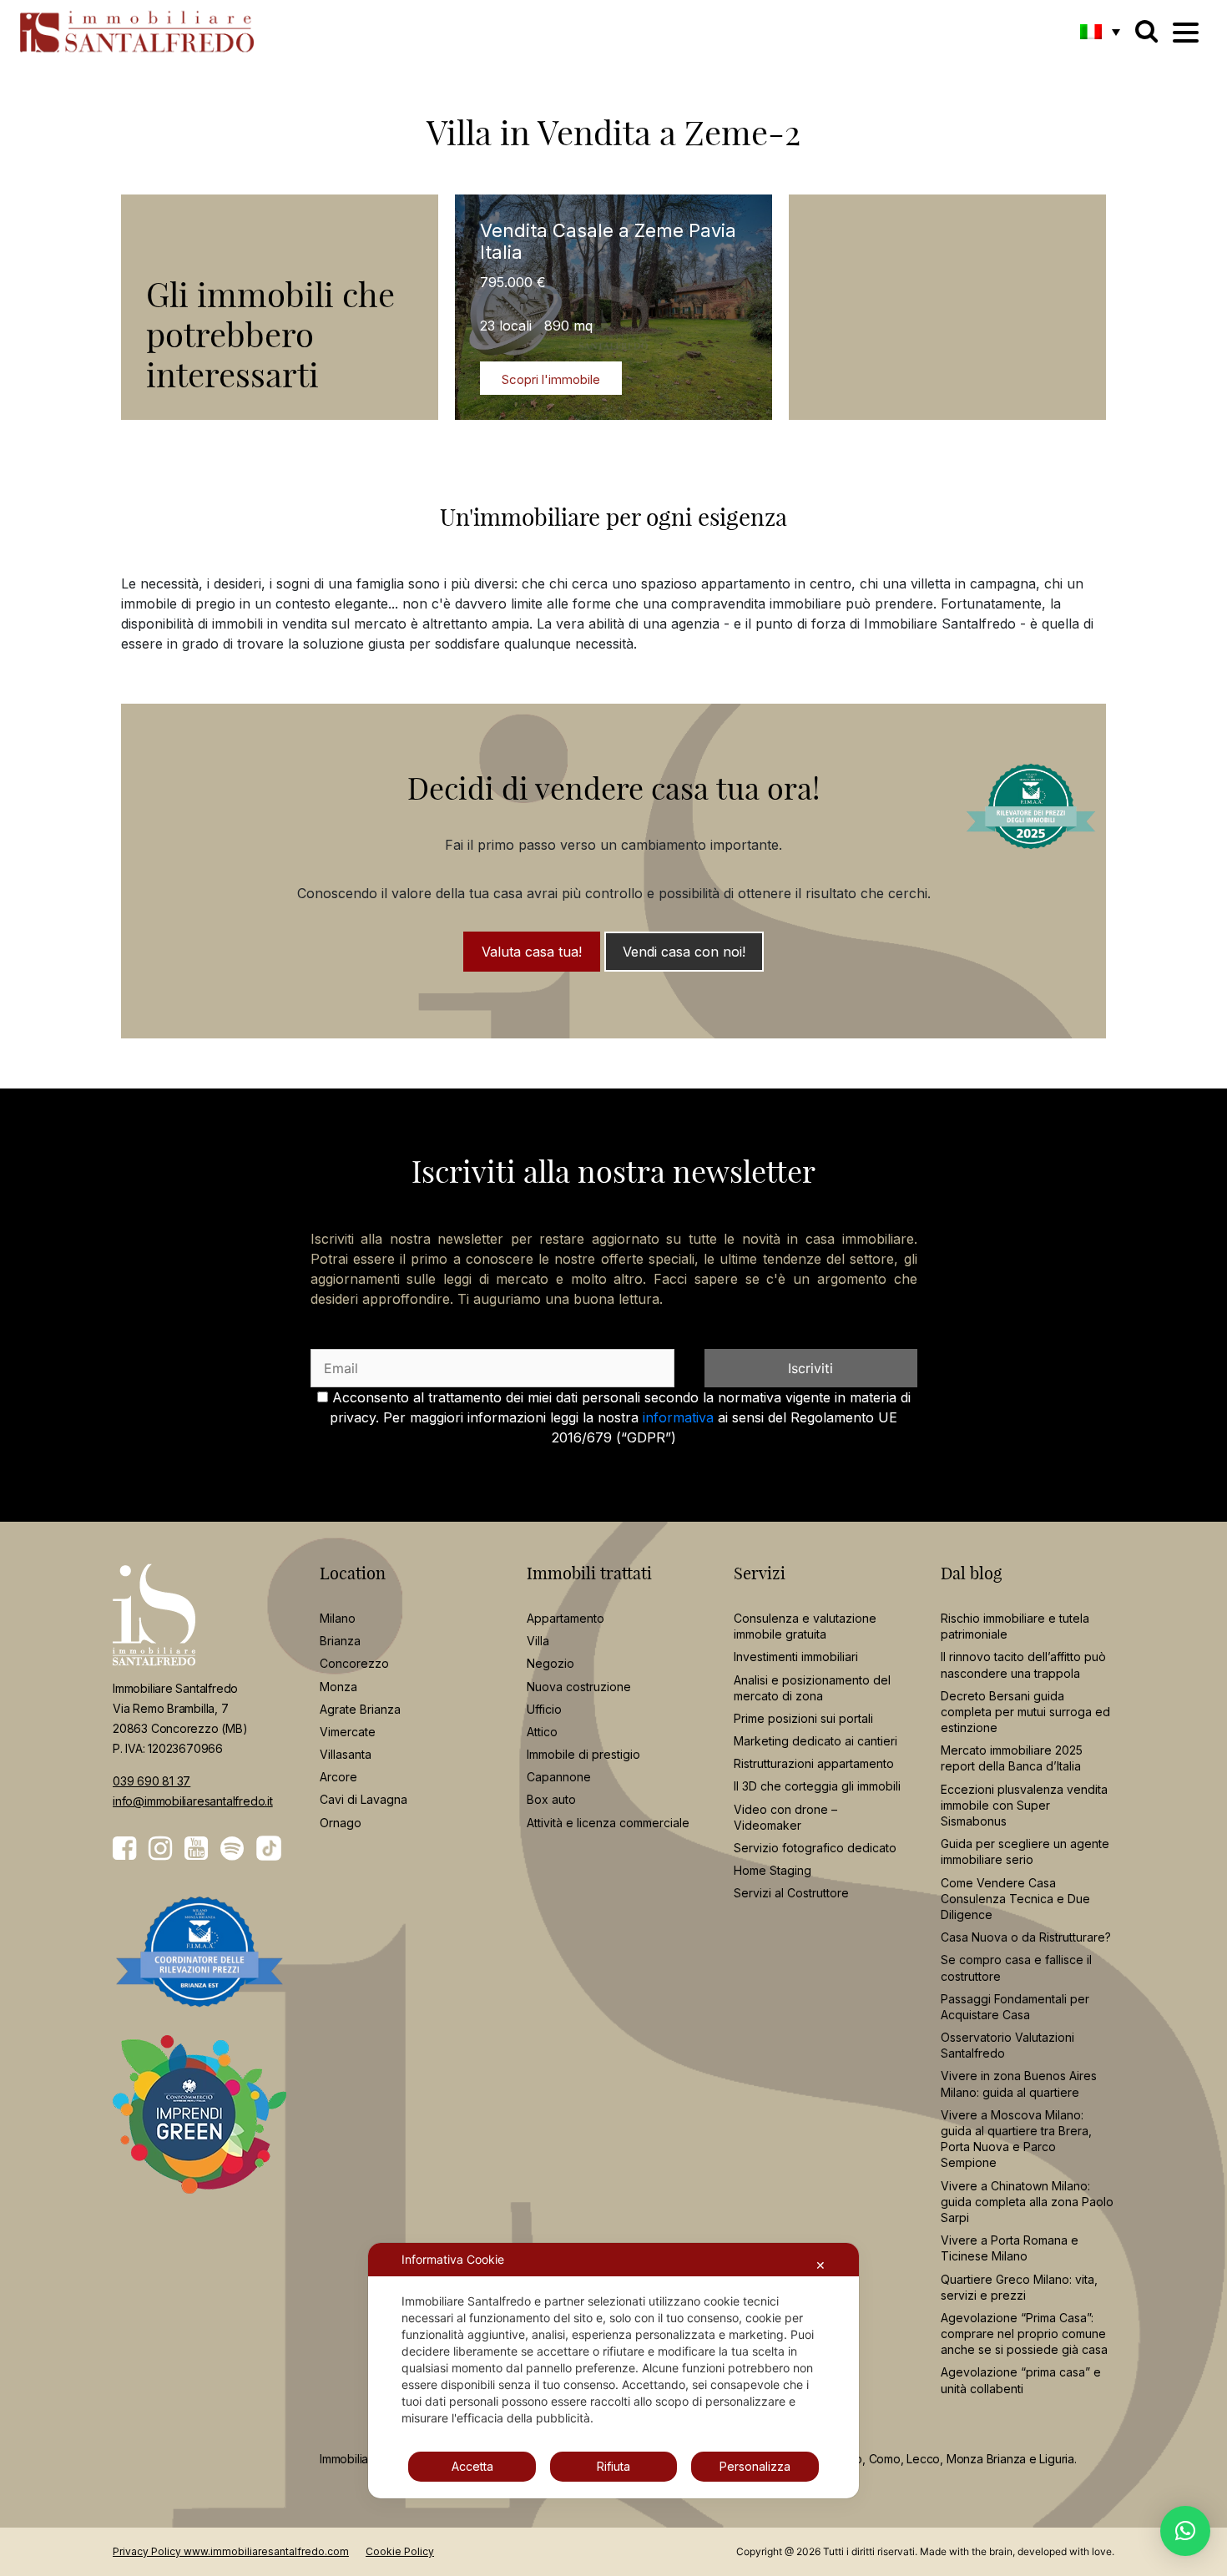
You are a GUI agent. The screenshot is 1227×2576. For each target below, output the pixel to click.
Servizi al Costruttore (791, 1893)
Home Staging (773, 1870)
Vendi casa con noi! (684, 952)
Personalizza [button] (755, 2466)
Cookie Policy (400, 2551)
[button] (1100, 31)
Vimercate (348, 1732)
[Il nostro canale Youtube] (196, 1849)
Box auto (551, 1799)
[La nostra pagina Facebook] (124, 1849)
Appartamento (566, 1618)
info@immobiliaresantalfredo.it (193, 1801)
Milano (338, 1618)
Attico (542, 1732)
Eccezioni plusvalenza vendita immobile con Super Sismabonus (1024, 1805)
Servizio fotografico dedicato (815, 1848)
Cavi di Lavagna (364, 1799)
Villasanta (346, 1754)
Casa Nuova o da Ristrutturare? (1026, 1937)
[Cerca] (1146, 31)
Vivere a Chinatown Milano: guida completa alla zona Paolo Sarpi (1027, 2202)
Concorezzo (354, 1663)
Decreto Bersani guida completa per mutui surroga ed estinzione (1025, 1712)
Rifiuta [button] (613, 2466)
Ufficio (544, 1709)
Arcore (338, 1777)
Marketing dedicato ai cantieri (815, 1741)
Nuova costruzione (579, 1687)
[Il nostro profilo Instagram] (160, 1849)
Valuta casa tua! (532, 952)
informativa (678, 1417)
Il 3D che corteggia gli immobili (817, 1786)
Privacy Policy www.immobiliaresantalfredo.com (231, 2551)
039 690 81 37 (151, 1781)
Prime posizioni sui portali (803, 1718)
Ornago (341, 1823)
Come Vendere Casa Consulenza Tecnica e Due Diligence (1015, 1899)
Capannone (559, 1777)
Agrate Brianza (360, 1709)
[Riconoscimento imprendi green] (199, 2127)
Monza (338, 1687)
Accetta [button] (472, 2466)
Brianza (340, 1641)
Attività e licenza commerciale (608, 1823)
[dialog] (613, 2371)
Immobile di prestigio (583, 1754)
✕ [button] (821, 2265)
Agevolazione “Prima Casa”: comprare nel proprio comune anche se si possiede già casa (1024, 2334)
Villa (538, 1641)
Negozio (550, 1663)
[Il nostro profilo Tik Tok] (269, 1848)
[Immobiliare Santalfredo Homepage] (137, 31)
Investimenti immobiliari (796, 1657)
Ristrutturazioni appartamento (814, 1763)
